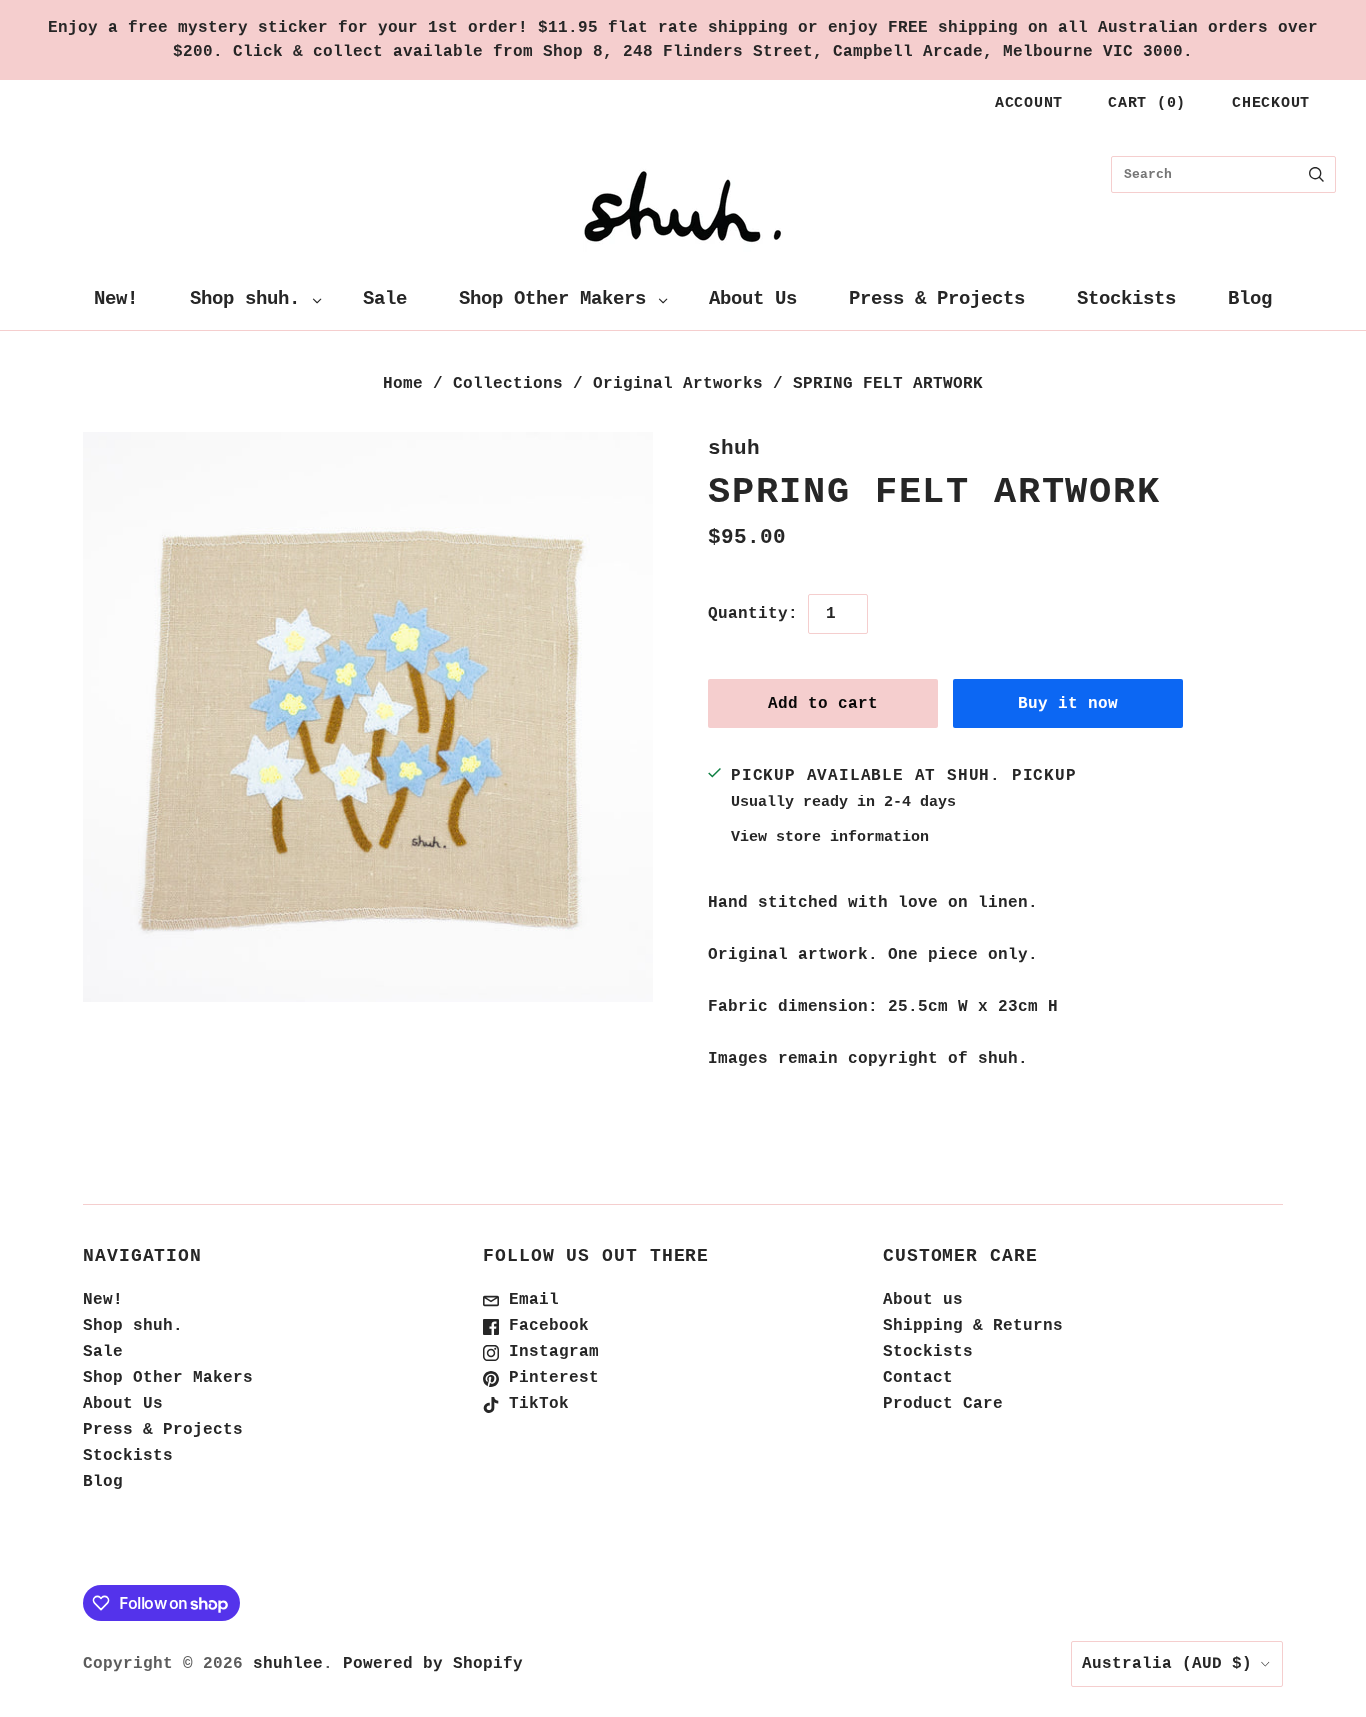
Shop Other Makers (552, 299)
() (1147, 103)
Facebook (544, 1326)
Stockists (1126, 299)
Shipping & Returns (973, 1326)
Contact (918, 1378)
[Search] (1316, 174)
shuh (734, 448)
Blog (1250, 299)
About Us (753, 299)
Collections (508, 384)
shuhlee (288, 1664)
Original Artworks (678, 384)
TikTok (534, 1404)
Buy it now (1068, 704)
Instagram (549, 1352)
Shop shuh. (245, 299)
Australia (1167, 1664)
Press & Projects (937, 299)
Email (529, 1300)
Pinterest (549, 1378)
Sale (385, 299)
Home (403, 384)
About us (923, 1300)
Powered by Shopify (433, 1664)
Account (1029, 103)
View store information (830, 837)
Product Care (943, 1404)
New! (116, 299)
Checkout (1271, 103)
